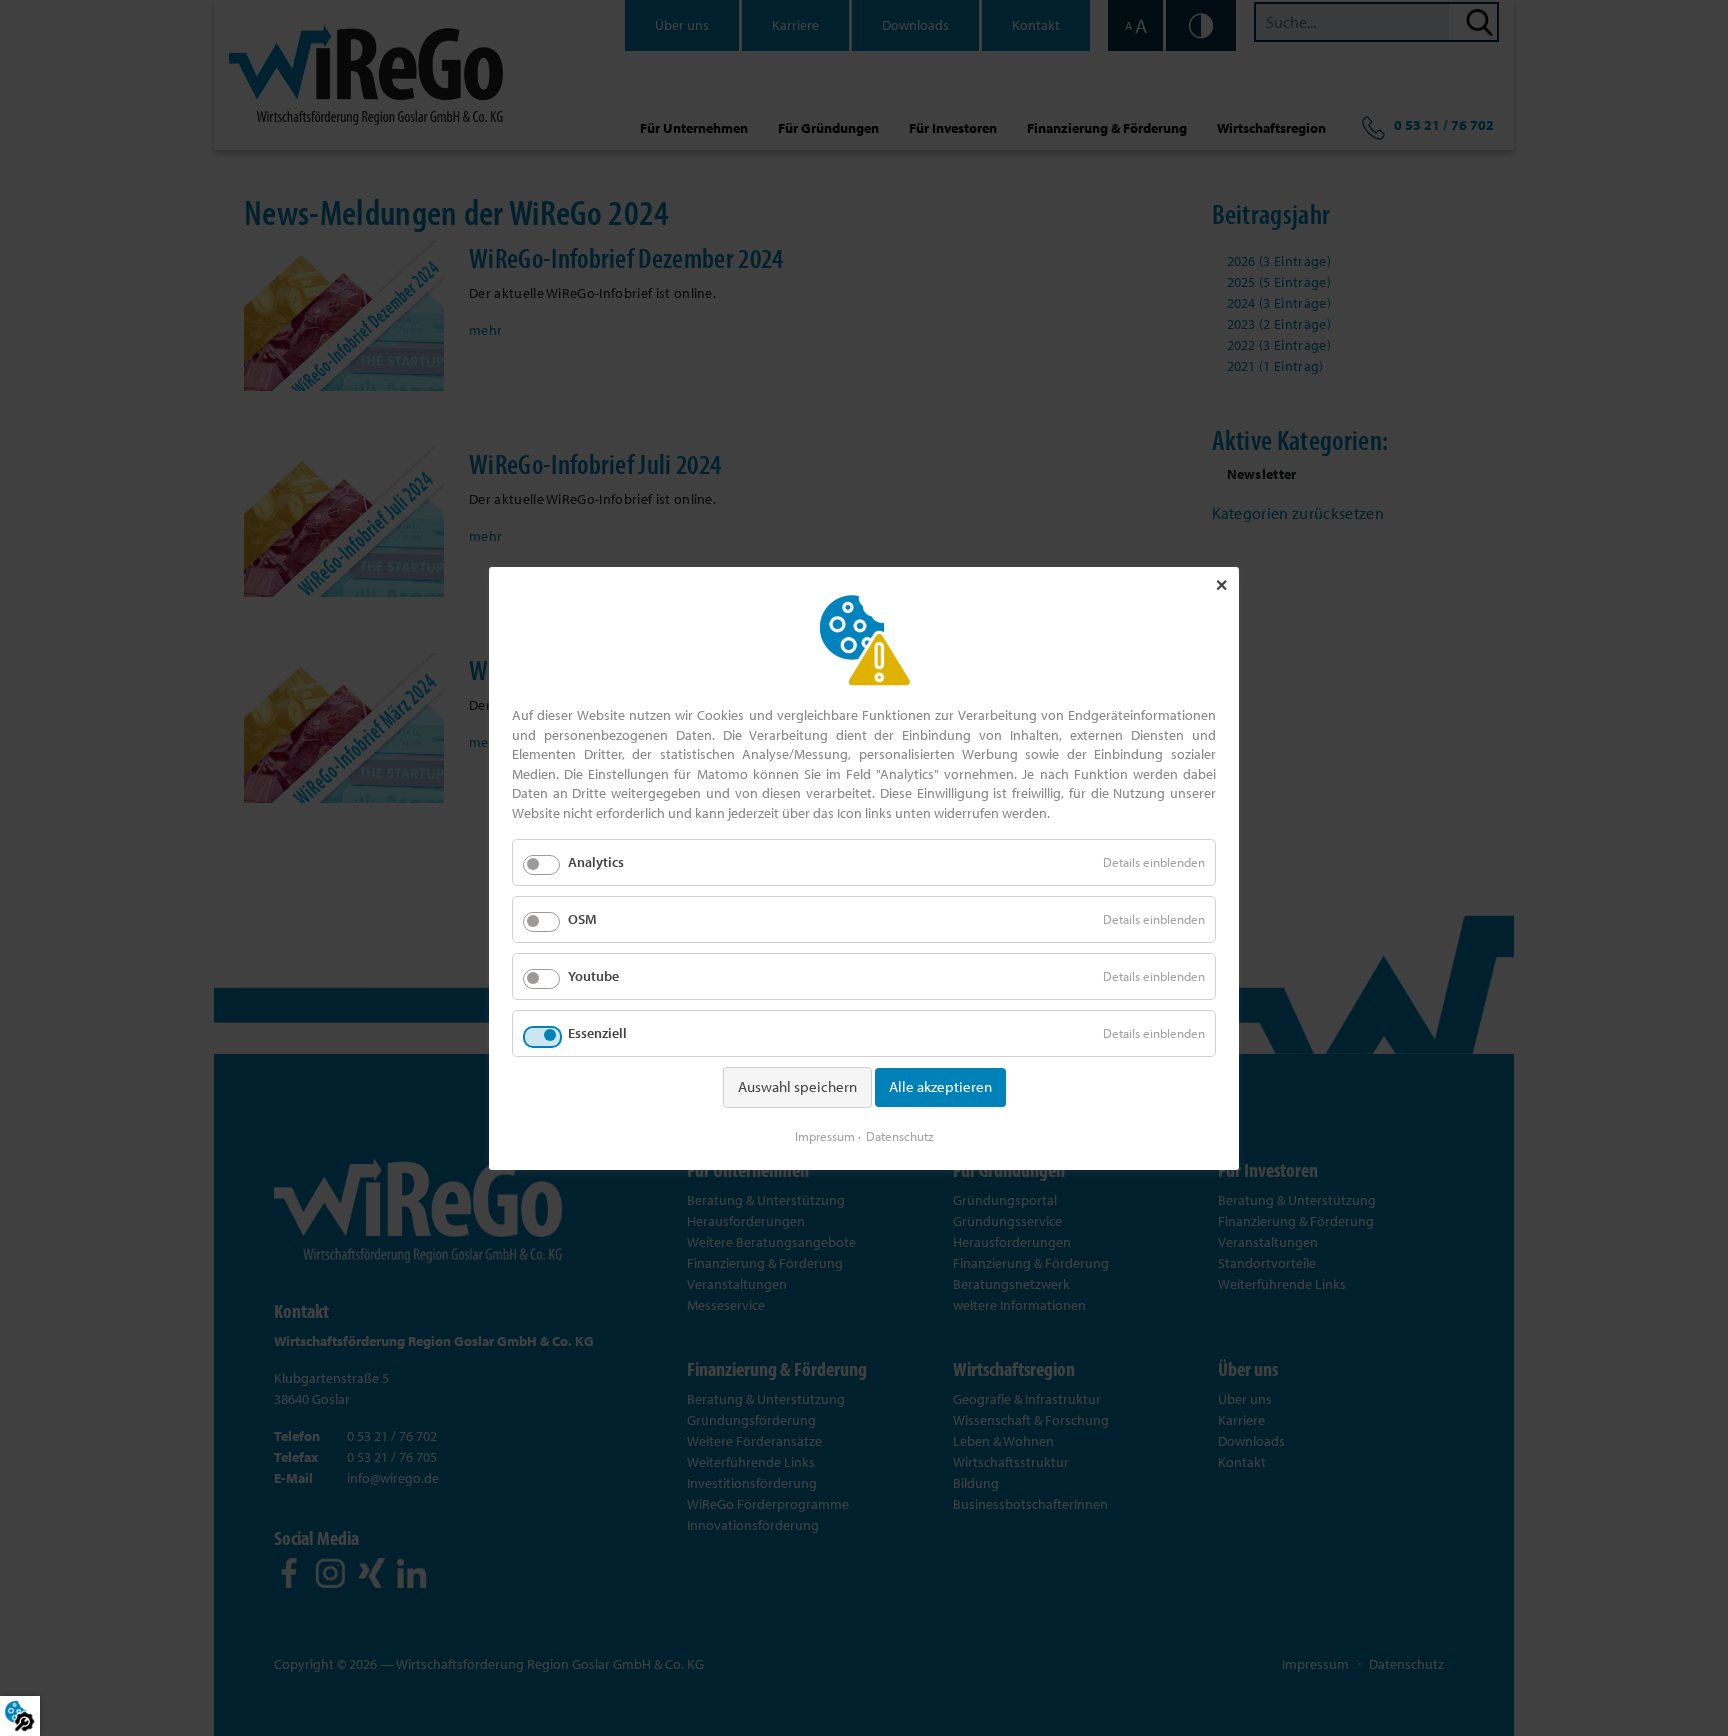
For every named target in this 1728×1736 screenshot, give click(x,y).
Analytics (596, 861)
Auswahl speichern (797, 1086)
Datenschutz (900, 1135)
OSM (582, 918)
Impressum (825, 1135)
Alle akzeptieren (940, 1086)
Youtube (593, 976)
